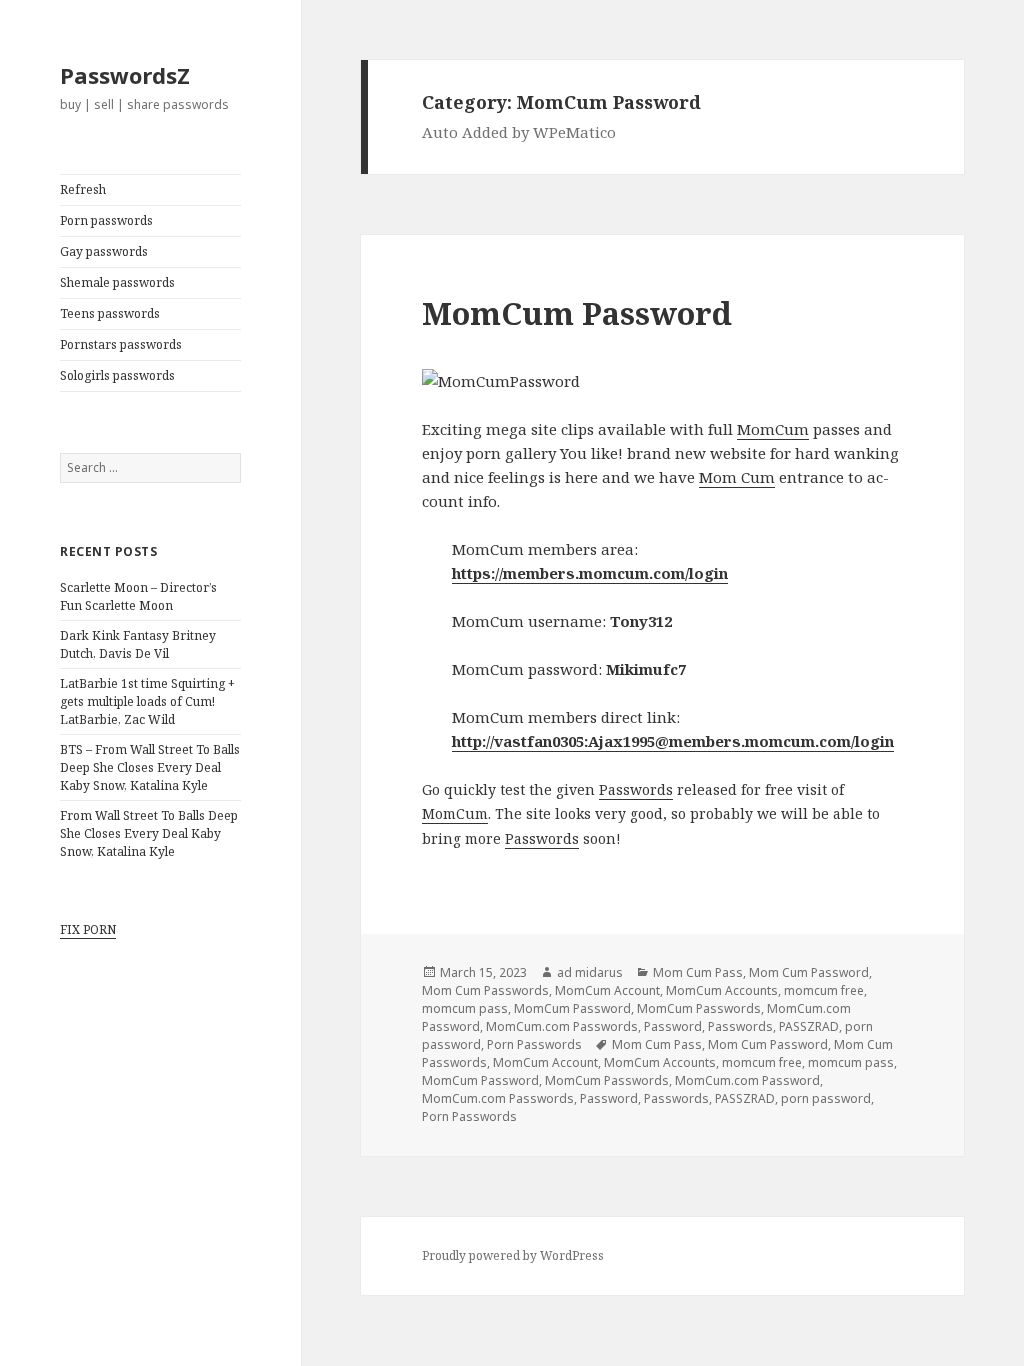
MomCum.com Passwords (562, 1026)
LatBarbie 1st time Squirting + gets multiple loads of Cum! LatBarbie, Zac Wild (147, 701)
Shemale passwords (117, 282)
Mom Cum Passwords (485, 990)
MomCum (773, 429)
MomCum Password (577, 313)
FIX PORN (88, 929)
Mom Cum (737, 477)
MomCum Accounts (722, 990)
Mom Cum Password (809, 972)
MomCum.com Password (747, 1080)
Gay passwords (104, 251)
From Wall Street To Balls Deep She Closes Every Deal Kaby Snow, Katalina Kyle (149, 833)
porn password (826, 1098)
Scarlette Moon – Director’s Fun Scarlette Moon (138, 596)
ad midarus (590, 972)
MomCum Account (607, 990)
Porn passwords (106, 220)
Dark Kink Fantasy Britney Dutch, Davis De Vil (138, 644)
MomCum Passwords (699, 1008)
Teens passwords (110, 313)
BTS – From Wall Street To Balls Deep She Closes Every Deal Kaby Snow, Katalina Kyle (150, 767)
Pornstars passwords (121, 344)
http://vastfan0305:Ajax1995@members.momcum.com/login (673, 741)
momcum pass (465, 1008)
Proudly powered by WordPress (513, 1255)
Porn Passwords (534, 1044)
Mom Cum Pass (698, 972)
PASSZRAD (809, 1026)
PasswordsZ (125, 75)
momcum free (824, 990)
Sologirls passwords (117, 375)
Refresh (83, 189)
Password (673, 1026)
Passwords (636, 789)
